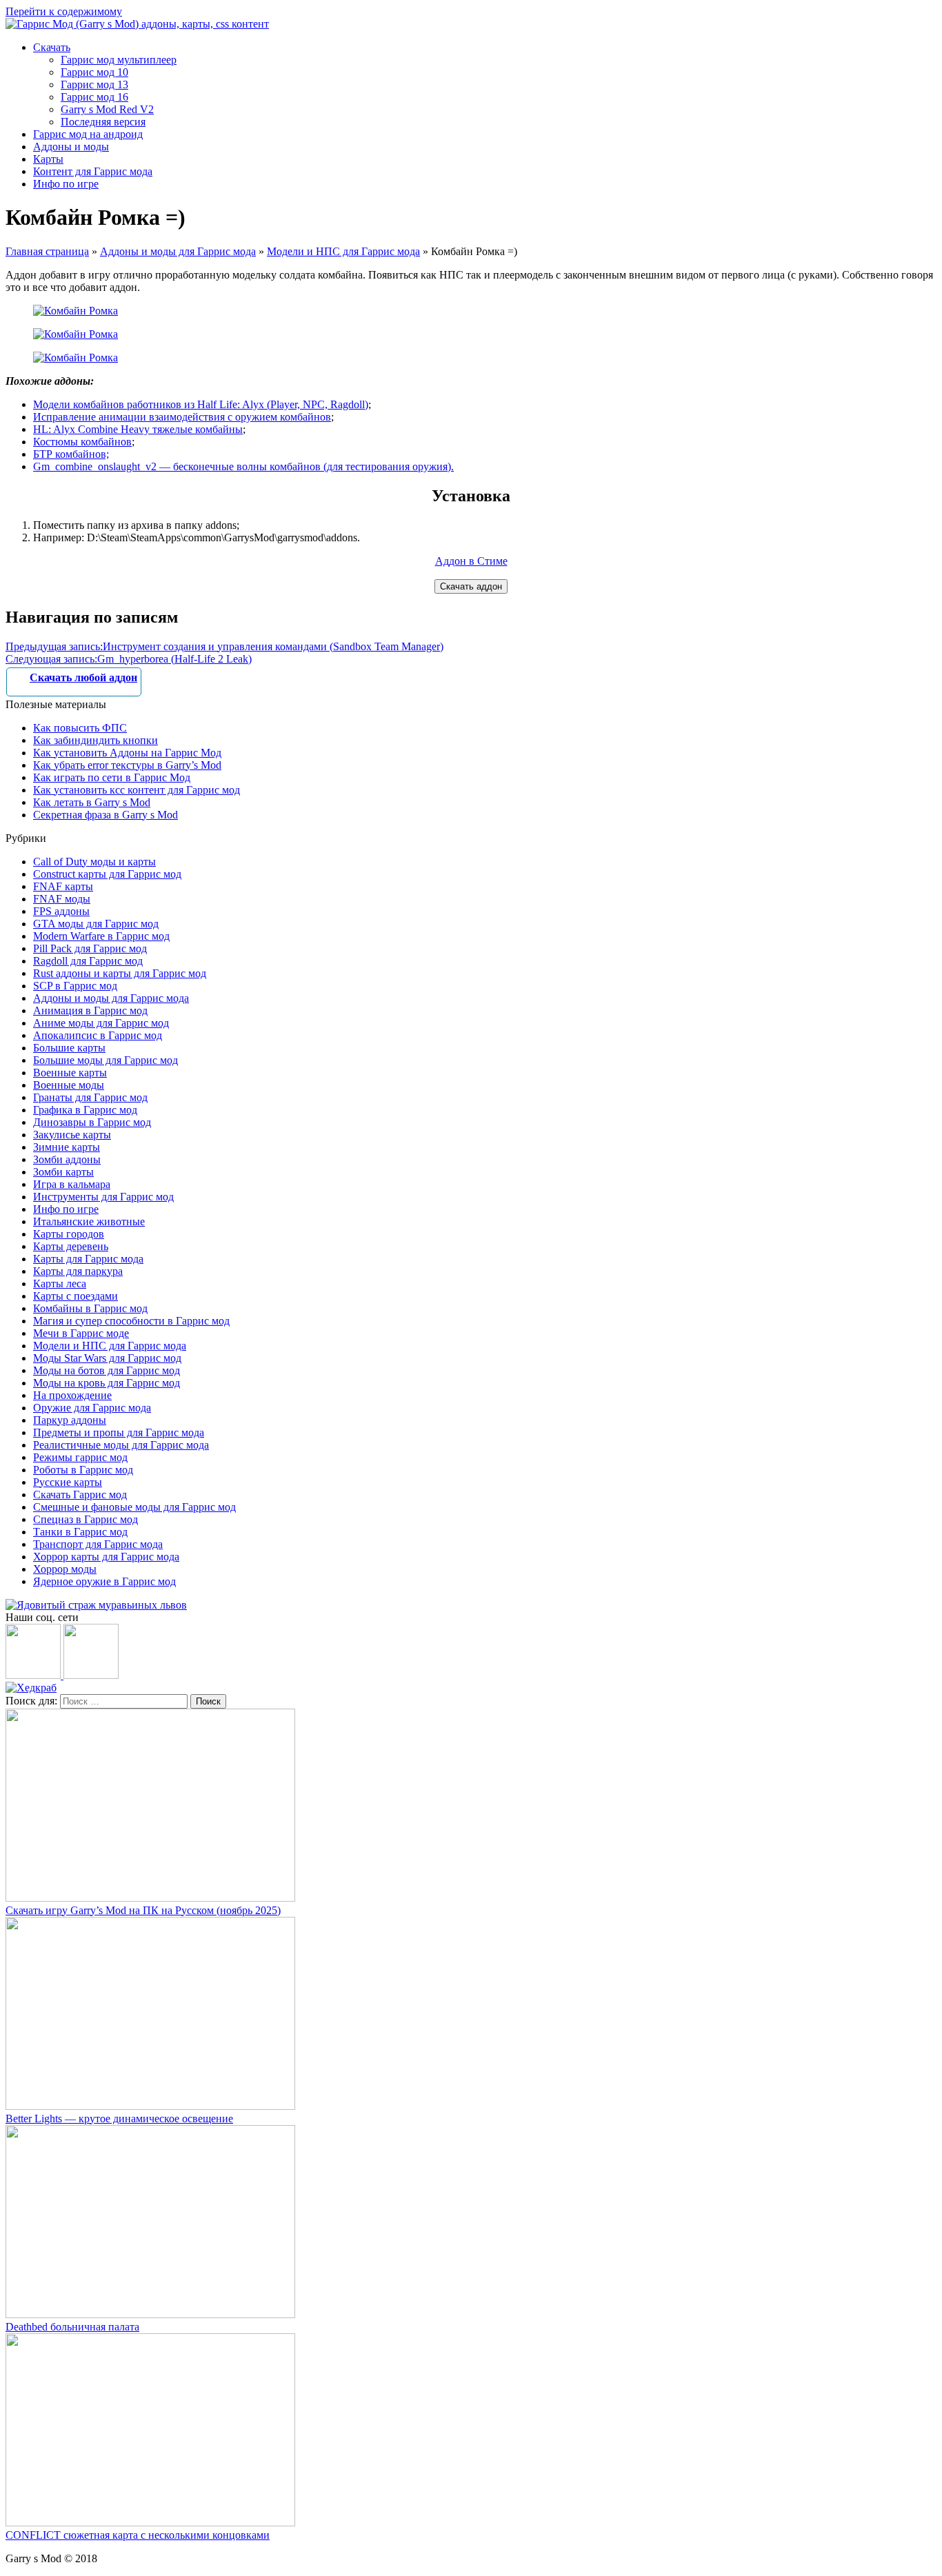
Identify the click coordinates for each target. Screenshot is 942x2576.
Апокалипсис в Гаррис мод (98, 1035)
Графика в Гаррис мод (85, 1110)
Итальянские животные (89, 1221)
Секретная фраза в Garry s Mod (106, 815)
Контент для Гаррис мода (93, 171)
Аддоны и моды (71, 147)
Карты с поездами (76, 1296)
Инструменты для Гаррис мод (103, 1197)
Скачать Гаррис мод (80, 1495)
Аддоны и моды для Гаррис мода (178, 251)
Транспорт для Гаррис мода (98, 1544)
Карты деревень (71, 1246)
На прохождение (72, 1395)
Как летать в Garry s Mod (92, 802)
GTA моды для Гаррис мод (96, 924)
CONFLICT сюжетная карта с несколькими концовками (138, 2535)
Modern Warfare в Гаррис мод (101, 936)
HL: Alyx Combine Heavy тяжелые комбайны (138, 429)
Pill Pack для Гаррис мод (90, 948)
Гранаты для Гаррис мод (90, 1097)
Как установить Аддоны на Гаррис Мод (127, 753)
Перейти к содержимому (64, 11)
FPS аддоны (61, 911)
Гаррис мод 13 (94, 84)
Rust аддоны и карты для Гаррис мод (120, 973)
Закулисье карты (72, 1135)
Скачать (52, 47)
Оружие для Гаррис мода (92, 1408)
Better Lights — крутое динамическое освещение (119, 2119)
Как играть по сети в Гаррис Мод (112, 777)
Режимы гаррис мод (80, 1457)
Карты (48, 159)
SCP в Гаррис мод (75, 986)
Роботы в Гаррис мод (83, 1470)
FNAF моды (62, 899)
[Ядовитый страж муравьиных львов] (96, 1605)
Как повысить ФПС (80, 728)
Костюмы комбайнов (82, 442)
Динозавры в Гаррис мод (92, 1122)
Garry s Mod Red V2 (107, 109)
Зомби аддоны (67, 1159)
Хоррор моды (65, 1569)
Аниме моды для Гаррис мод (101, 1023)
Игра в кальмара (72, 1184)
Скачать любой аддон (83, 677)
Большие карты (69, 1048)
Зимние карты (67, 1147)
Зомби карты (63, 1172)
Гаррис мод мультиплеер (119, 60)
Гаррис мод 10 (94, 72)
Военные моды (69, 1085)
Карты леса (60, 1284)
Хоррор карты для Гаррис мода (106, 1557)
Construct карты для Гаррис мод (107, 874)
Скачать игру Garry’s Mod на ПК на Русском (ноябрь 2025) (143, 1910)
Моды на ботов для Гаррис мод (107, 1370)
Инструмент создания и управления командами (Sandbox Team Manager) (224, 646)
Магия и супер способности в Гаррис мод (131, 1321)
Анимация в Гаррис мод (90, 1010)
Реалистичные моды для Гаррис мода (121, 1445)
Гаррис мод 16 (94, 97)
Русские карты (68, 1482)
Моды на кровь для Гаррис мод (107, 1383)
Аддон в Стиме (471, 561)
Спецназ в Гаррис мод (86, 1519)
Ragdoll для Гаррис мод (88, 961)
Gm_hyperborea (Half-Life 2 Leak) (129, 659)
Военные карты (70, 1073)
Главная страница (47, 251)
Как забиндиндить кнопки (96, 740)
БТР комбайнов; (71, 454)
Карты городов (69, 1234)
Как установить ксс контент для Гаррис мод (137, 790)
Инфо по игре (66, 184)
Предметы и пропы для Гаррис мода (119, 1432)
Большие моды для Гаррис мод (106, 1060)
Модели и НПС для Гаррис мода (343, 251)
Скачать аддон (471, 586)
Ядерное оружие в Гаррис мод (104, 1581)
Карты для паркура (78, 1271)
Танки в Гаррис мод (80, 1532)
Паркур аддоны (70, 1420)
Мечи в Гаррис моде (81, 1333)
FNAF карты (63, 886)
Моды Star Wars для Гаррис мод (107, 1358)
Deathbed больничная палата (72, 2327)
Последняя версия (103, 122)
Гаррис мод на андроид (88, 134)
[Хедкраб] (31, 1688)
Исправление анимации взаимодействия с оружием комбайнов (182, 417)
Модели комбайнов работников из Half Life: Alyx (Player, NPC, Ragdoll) (201, 404)
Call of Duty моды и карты (94, 862)
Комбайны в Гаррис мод (90, 1308)
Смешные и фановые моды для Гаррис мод (134, 1507)
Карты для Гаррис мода (88, 1259)
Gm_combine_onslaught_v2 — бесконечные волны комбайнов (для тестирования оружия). (243, 466)
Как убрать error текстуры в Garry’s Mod (127, 765)
